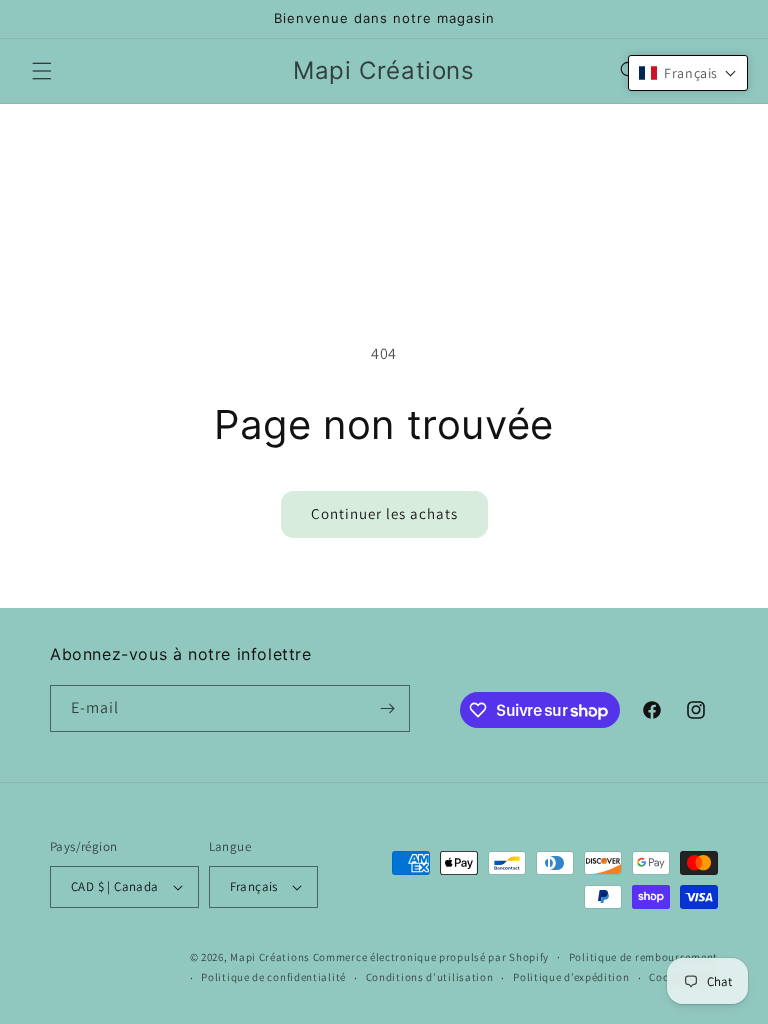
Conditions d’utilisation (430, 977)
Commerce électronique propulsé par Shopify (431, 957)
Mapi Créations (270, 957)
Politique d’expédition (571, 977)
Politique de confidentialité (273, 977)
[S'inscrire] (387, 708)
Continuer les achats (384, 513)
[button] (42, 71)
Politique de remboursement (643, 957)
